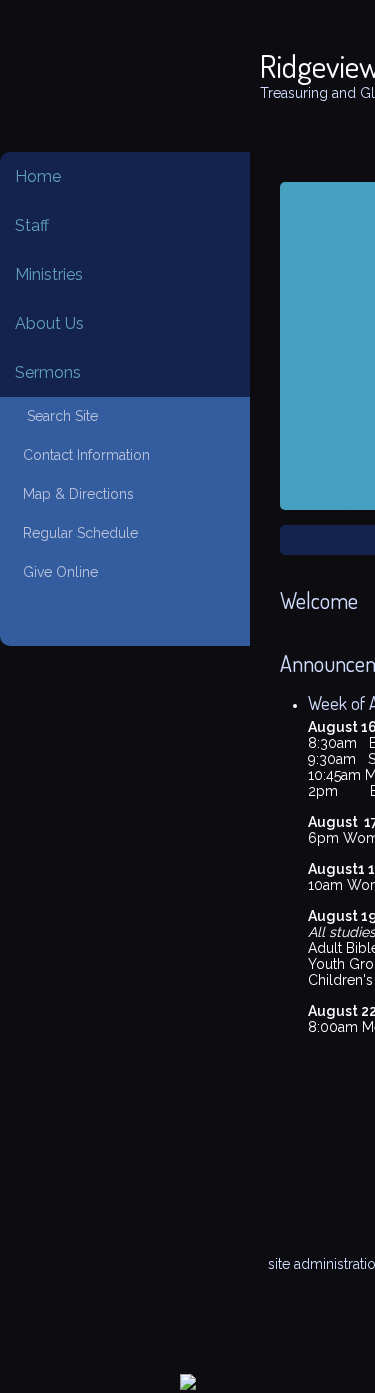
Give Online (56, 572)
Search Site (56, 416)
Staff (32, 225)
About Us (49, 323)
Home (38, 176)
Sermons (48, 372)
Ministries (49, 274)
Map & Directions (74, 494)
